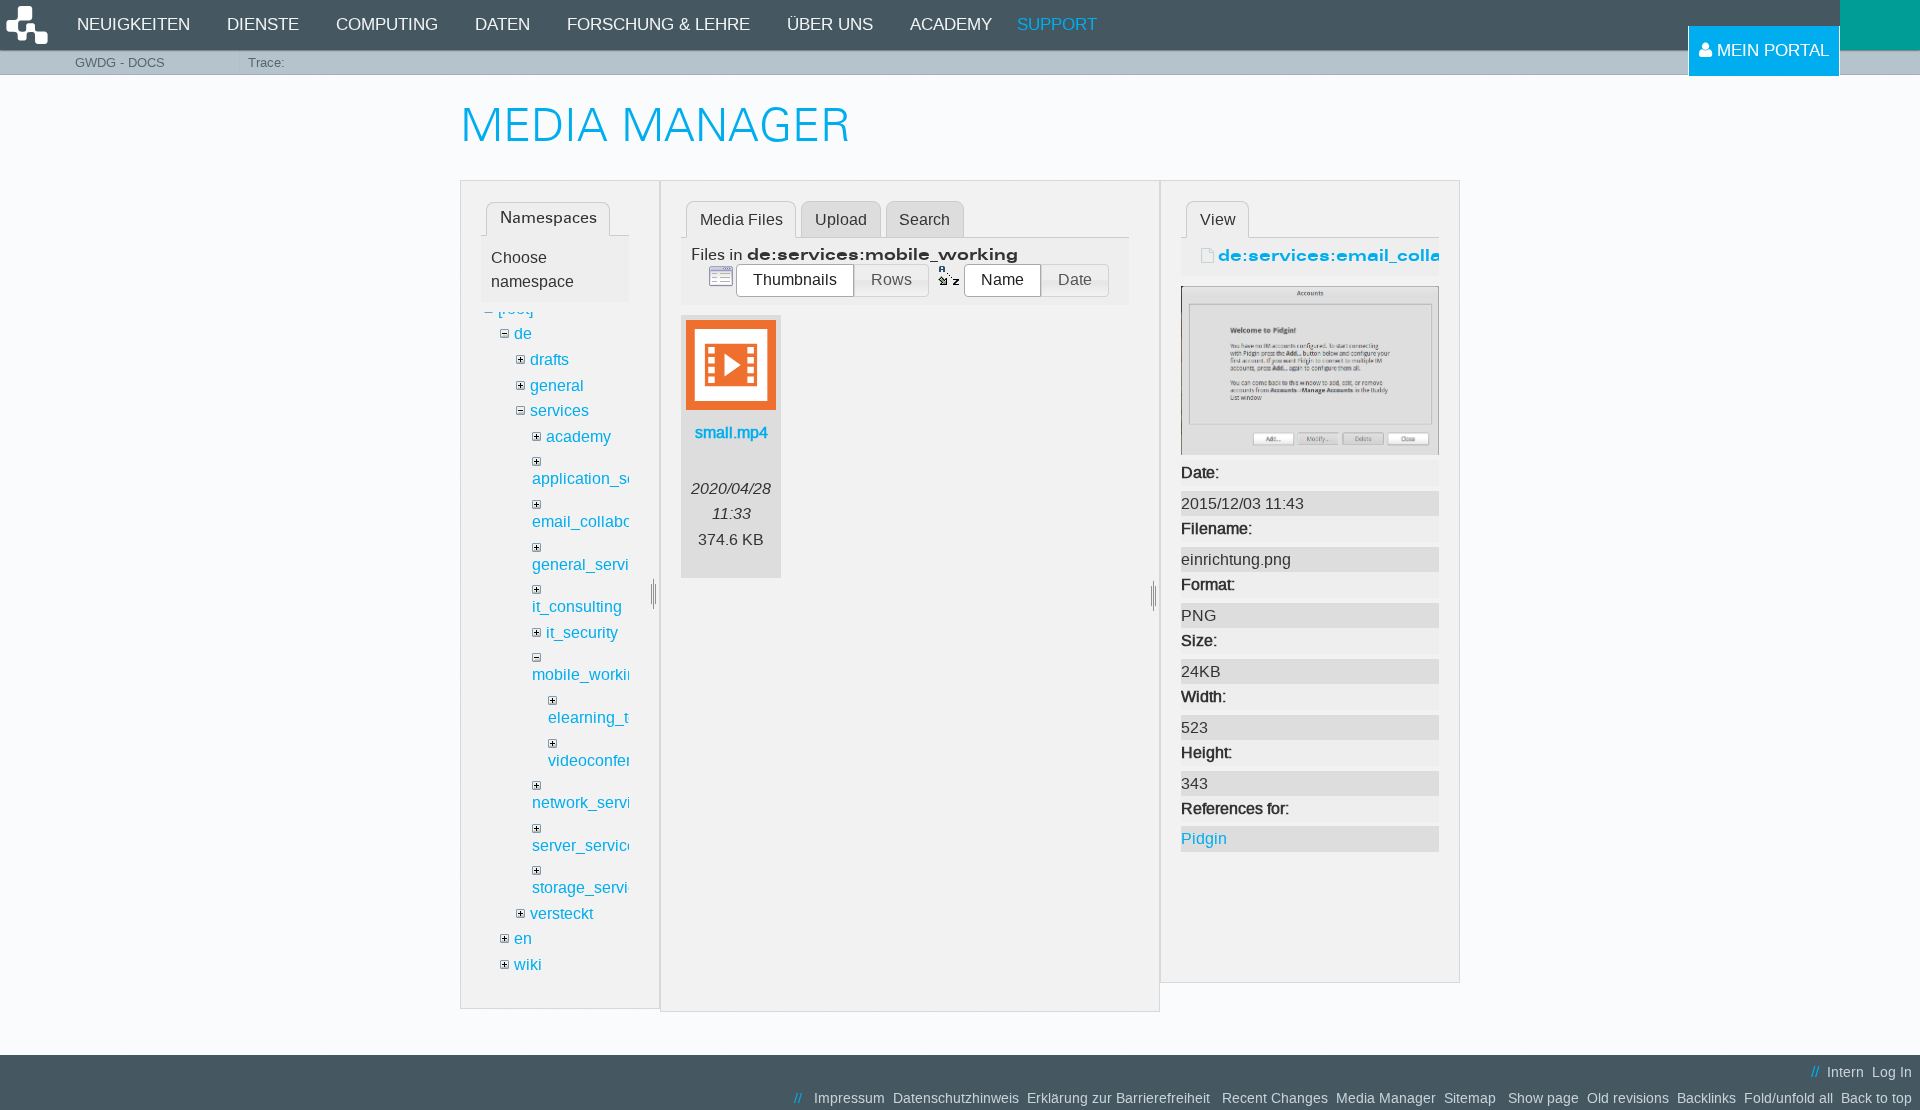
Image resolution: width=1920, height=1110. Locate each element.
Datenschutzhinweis (956, 1098)
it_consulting (577, 606)
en (523, 938)
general (557, 385)
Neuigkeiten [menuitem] (133, 24)
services (559, 410)
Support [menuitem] (1057, 24)
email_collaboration (602, 521)
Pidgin (1204, 838)
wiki (528, 964)
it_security (582, 632)
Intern (1845, 1072)
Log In (1892, 1072)
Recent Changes (1275, 1098)
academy (578, 436)
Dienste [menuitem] (263, 24)
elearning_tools (603, 717)
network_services (594, 802)
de (523, 333)
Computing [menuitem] (387, 24)
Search (924, 219)
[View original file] (1310, 369)
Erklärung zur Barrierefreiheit (1118, 1098)
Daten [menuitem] (502, 24)
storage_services (592, 887)
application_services (605, 478)
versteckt (561, 913)
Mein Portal (1770, 50)
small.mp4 (731, 432)
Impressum (849, 1098)
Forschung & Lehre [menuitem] (658, 24)
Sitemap (1470, 1098)
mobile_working (588, 674)
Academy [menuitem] (951, 24)
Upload (841, 219)
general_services (593, 564)
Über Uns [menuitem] (830, 24)
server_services (588, 845)
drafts (549, 359)
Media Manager (1386, 1098)
